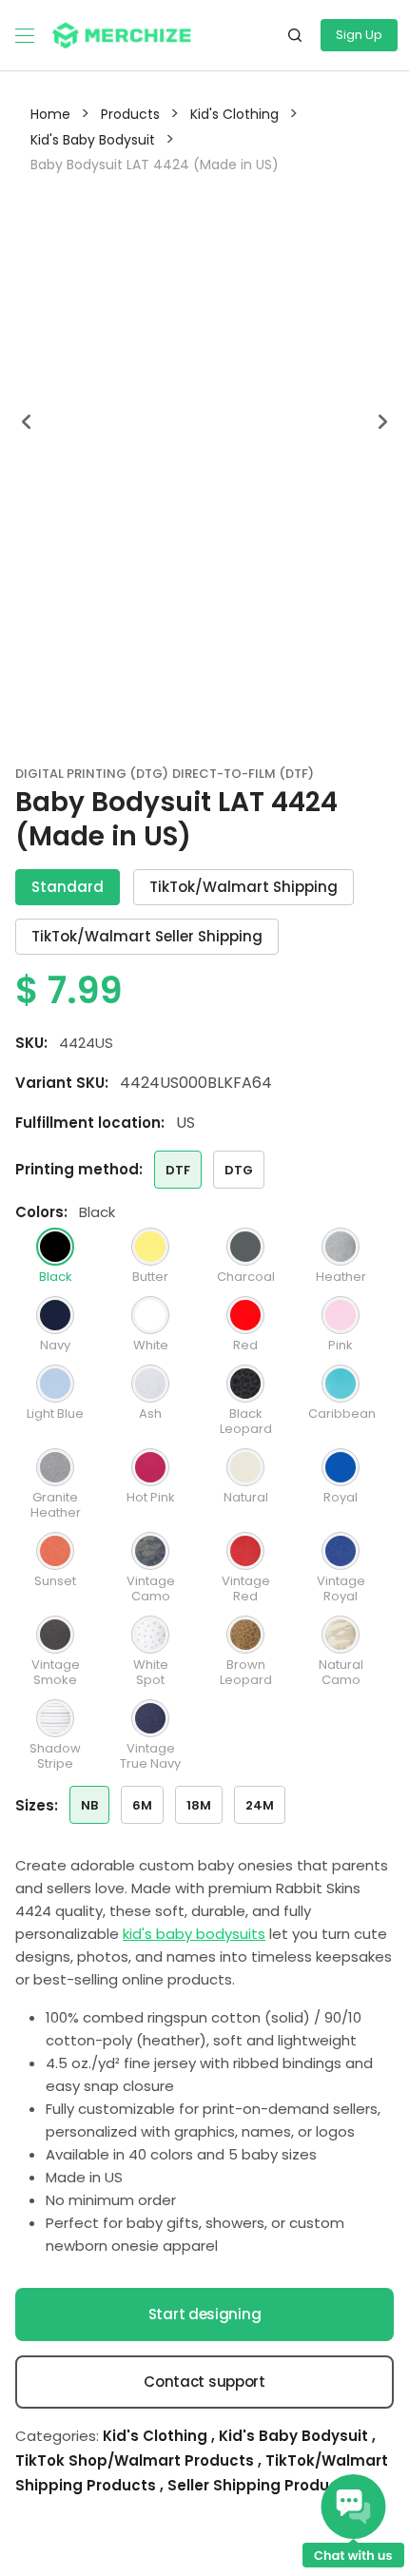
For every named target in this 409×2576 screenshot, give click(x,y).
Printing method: (79, 1169)
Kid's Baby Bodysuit (295, 2436)
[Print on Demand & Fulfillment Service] (122, 34)
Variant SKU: (62, 1083)
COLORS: (41, 1212)
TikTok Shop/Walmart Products (136, 2460)
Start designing (205, 2314)
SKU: (31, 1043)
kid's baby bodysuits (194, 1934)
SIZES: (37, 1805)
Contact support (204, 2382)
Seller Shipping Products (261, 2485)
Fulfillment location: (90, 1123)
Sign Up (359, 35)
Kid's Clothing (157, 2436)
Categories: (57, 2436)
